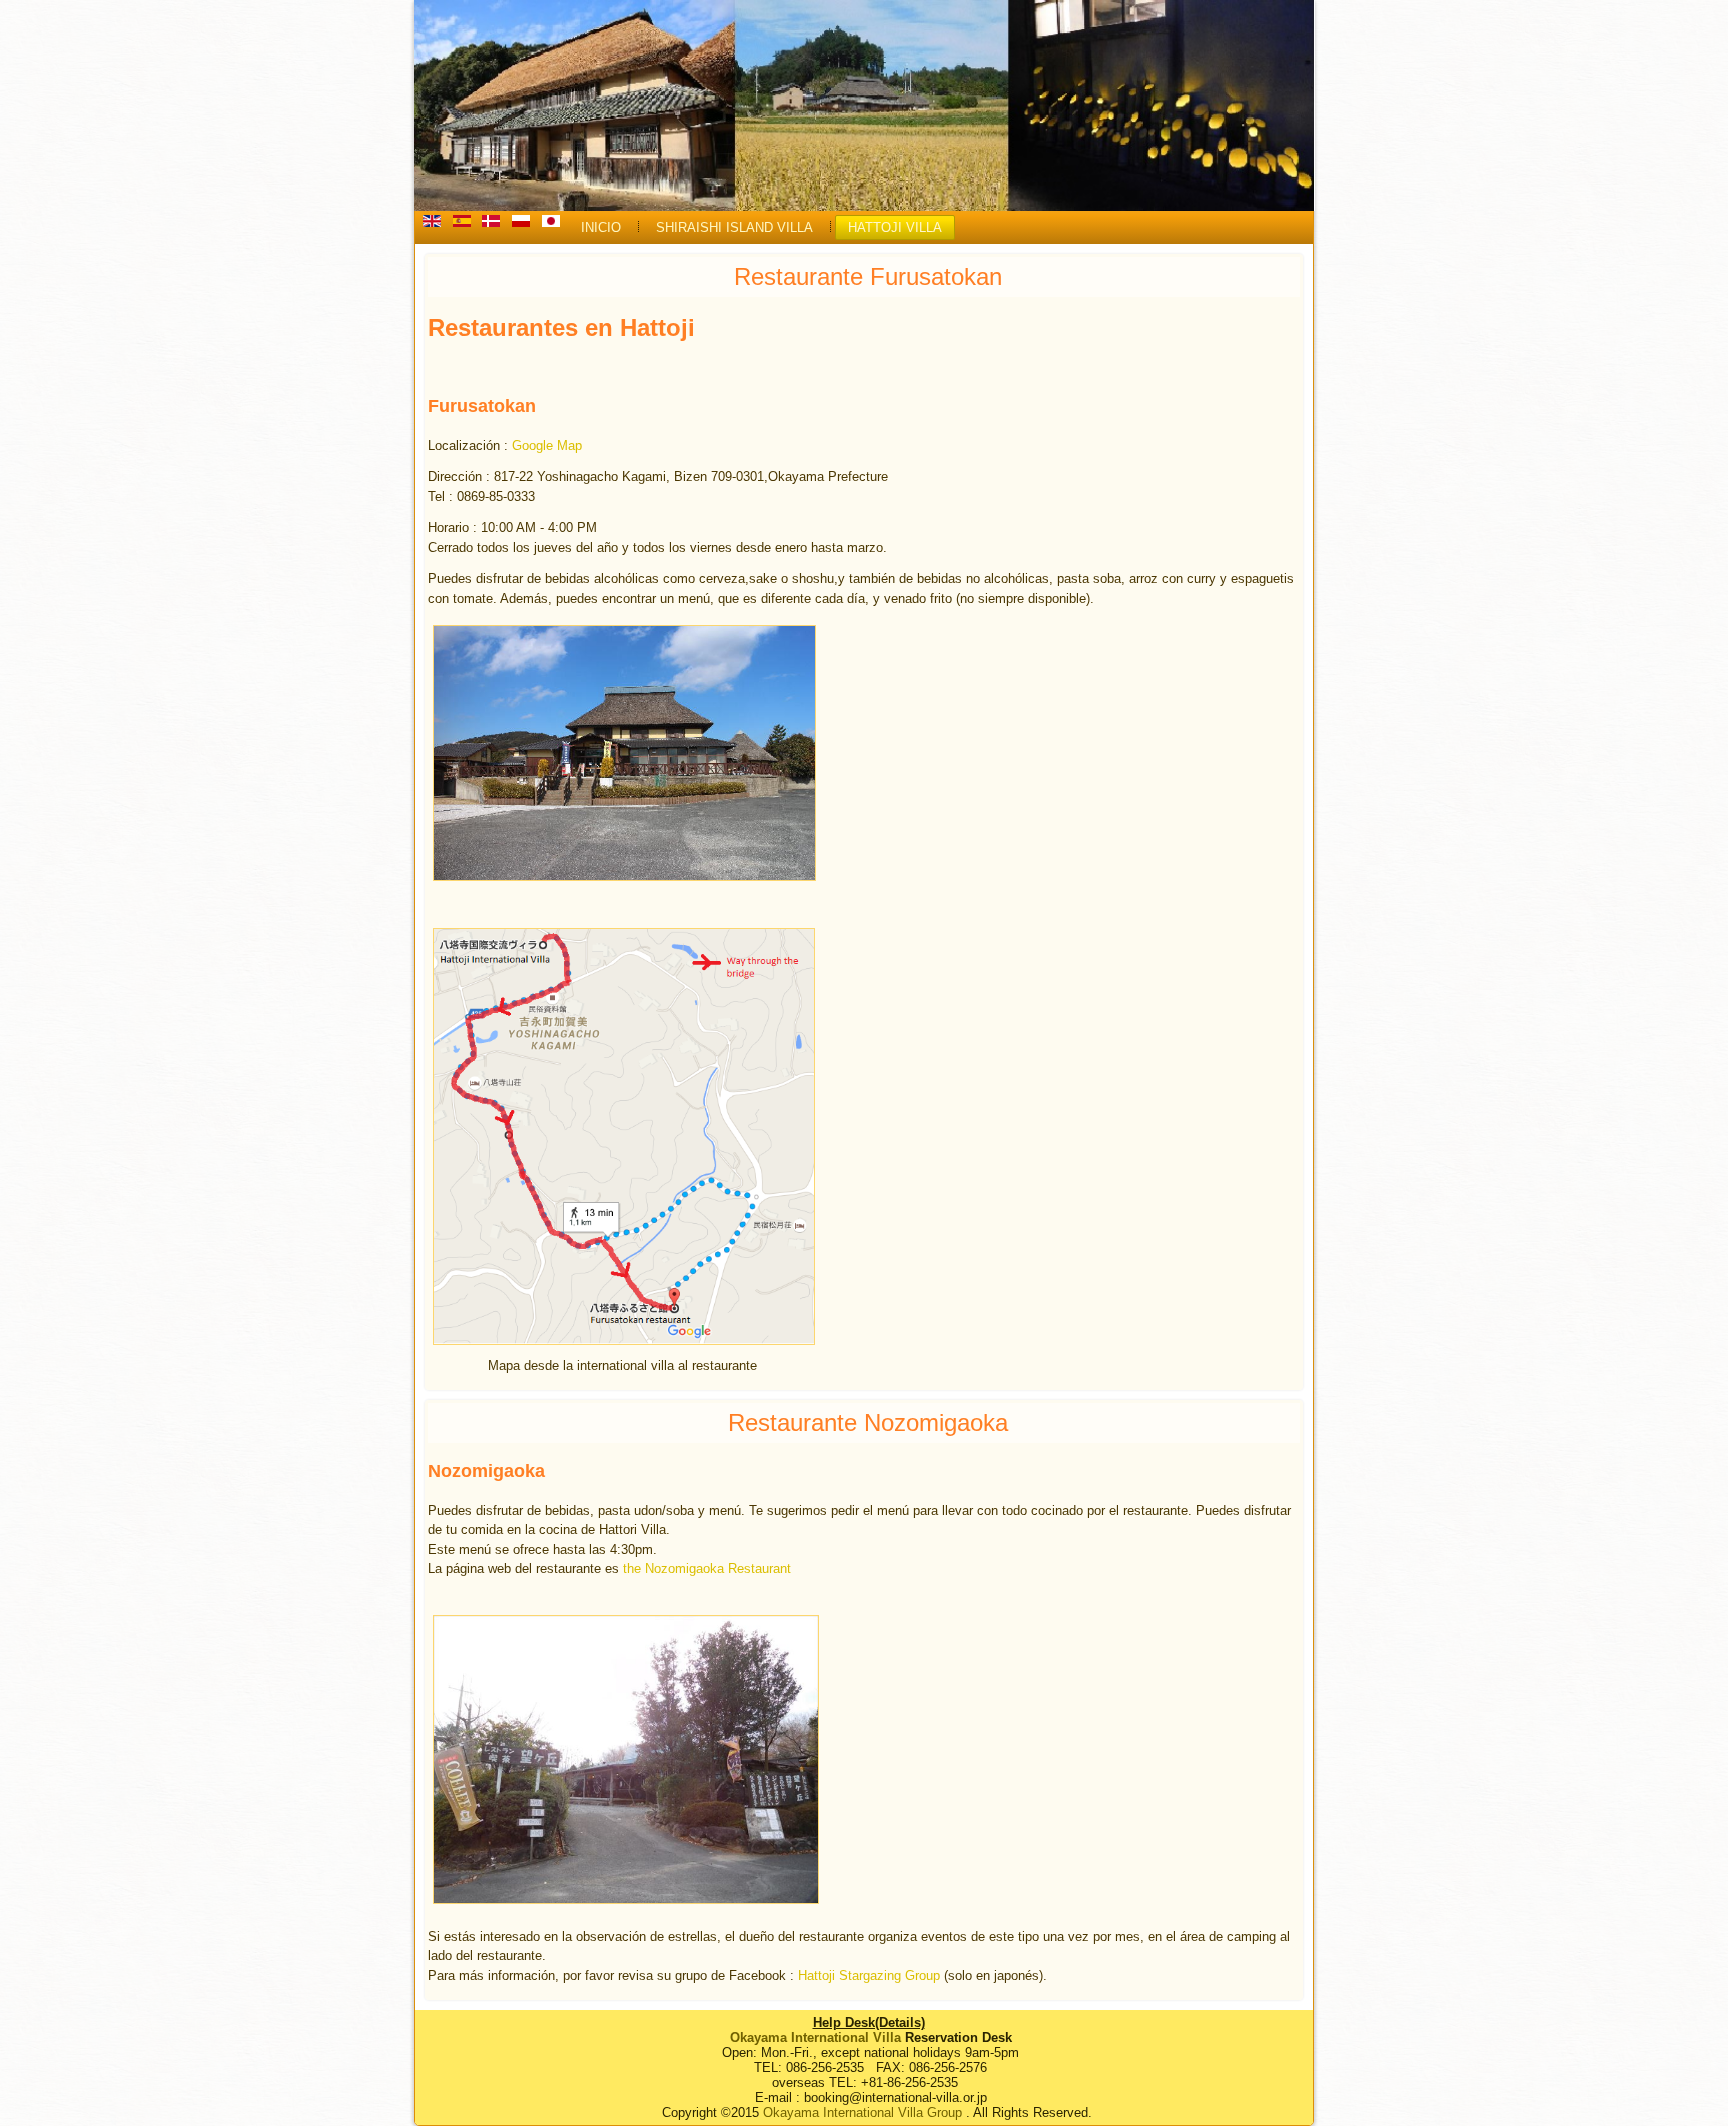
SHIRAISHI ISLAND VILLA (734, 227)
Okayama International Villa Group (862, 2112)
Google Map (547, 445)
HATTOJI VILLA (895, 227)
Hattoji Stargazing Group (869, 1975)
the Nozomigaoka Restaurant (707, 1568)
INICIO (601, 227)
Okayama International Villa (815, 2037)
